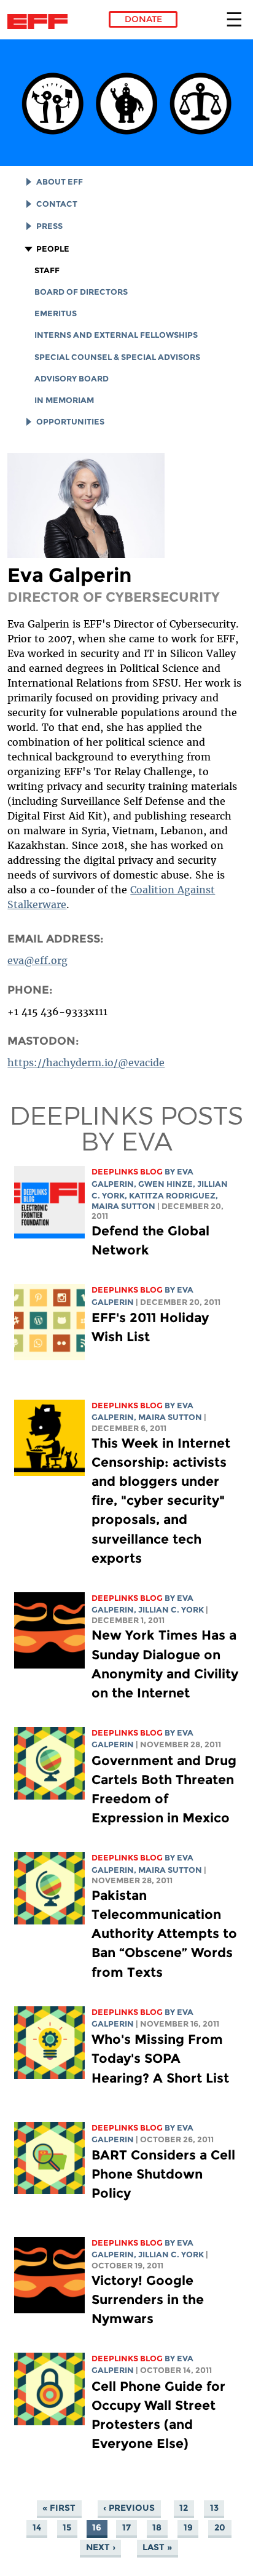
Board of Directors (81, 292)
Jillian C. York (171, 1610)
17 (126, 2527)
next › (101, 2547)
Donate (143, 19)
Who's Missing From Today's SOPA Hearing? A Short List (160, 2058)
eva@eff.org (37, 960)
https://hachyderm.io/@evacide (86, 1063)
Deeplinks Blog (127, 1172)
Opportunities (70, 422)
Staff (47, 270)
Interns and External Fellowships (116, 335)
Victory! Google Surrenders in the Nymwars (148, 2299)
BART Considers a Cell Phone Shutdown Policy (163, 2174)
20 (220, 2527)
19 (188, 2527)
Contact (57, 204)
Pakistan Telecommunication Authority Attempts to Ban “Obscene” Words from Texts (164, 1934)
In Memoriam (64, 400)
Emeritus (56, 313)
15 (67, 2527)
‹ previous (129, 2508)
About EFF (60, 182)
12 (184, 2508)
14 (37, 2527)
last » (157, 2547)
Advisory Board (72, 379)
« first (59, 2508)
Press (49, 226)
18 (157, 2527)
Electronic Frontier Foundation (41, 22)
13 (214, 2508)
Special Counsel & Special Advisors (117, 357)
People (53, 249)
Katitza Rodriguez (172, 1196)
